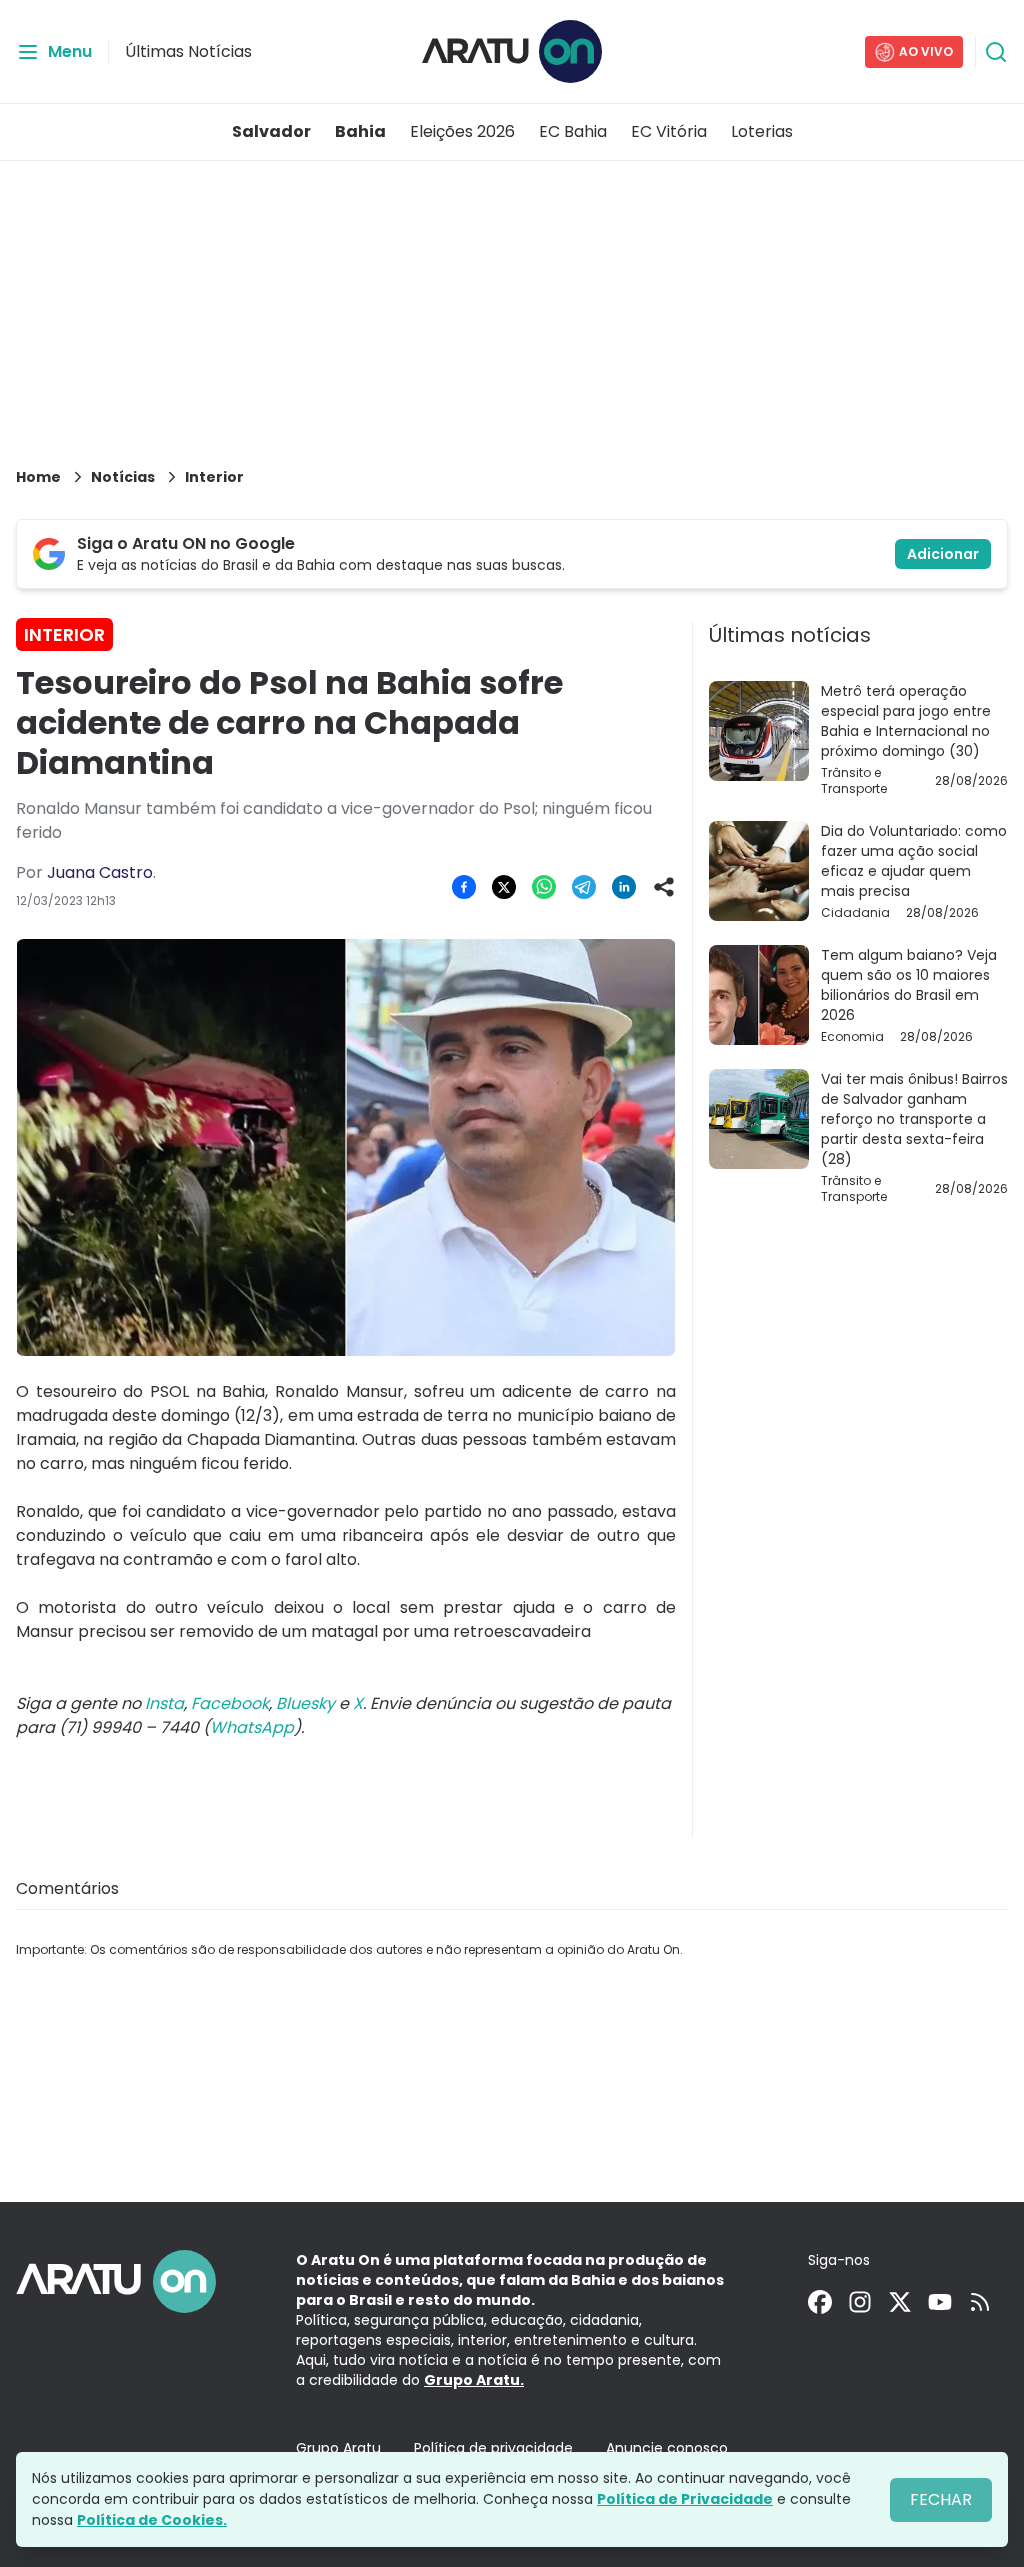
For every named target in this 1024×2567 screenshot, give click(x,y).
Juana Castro (100, 872)
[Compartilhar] (664, 887)
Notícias (123, 477)
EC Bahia (573, 131)
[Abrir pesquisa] (996, 52)
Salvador (271, 131)
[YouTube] (940, 2302)
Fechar (941, 2499)
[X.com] (900, 2302)
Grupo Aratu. (474, 2380)
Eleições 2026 (462, 131)
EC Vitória (669, 131)
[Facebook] (820, 2302)
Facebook (230, 1703)
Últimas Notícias (188, 51)
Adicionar (943, 554)
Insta (164, 1703)
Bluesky (305, 1703)
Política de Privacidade (685, 2499)
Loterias (762, 131)
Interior (214, 477)
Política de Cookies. (152, 2520)
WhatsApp (252, 1727)
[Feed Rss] (980, 2302)
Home (38, 477)
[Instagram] (860, 2302)
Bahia (360, 131)
